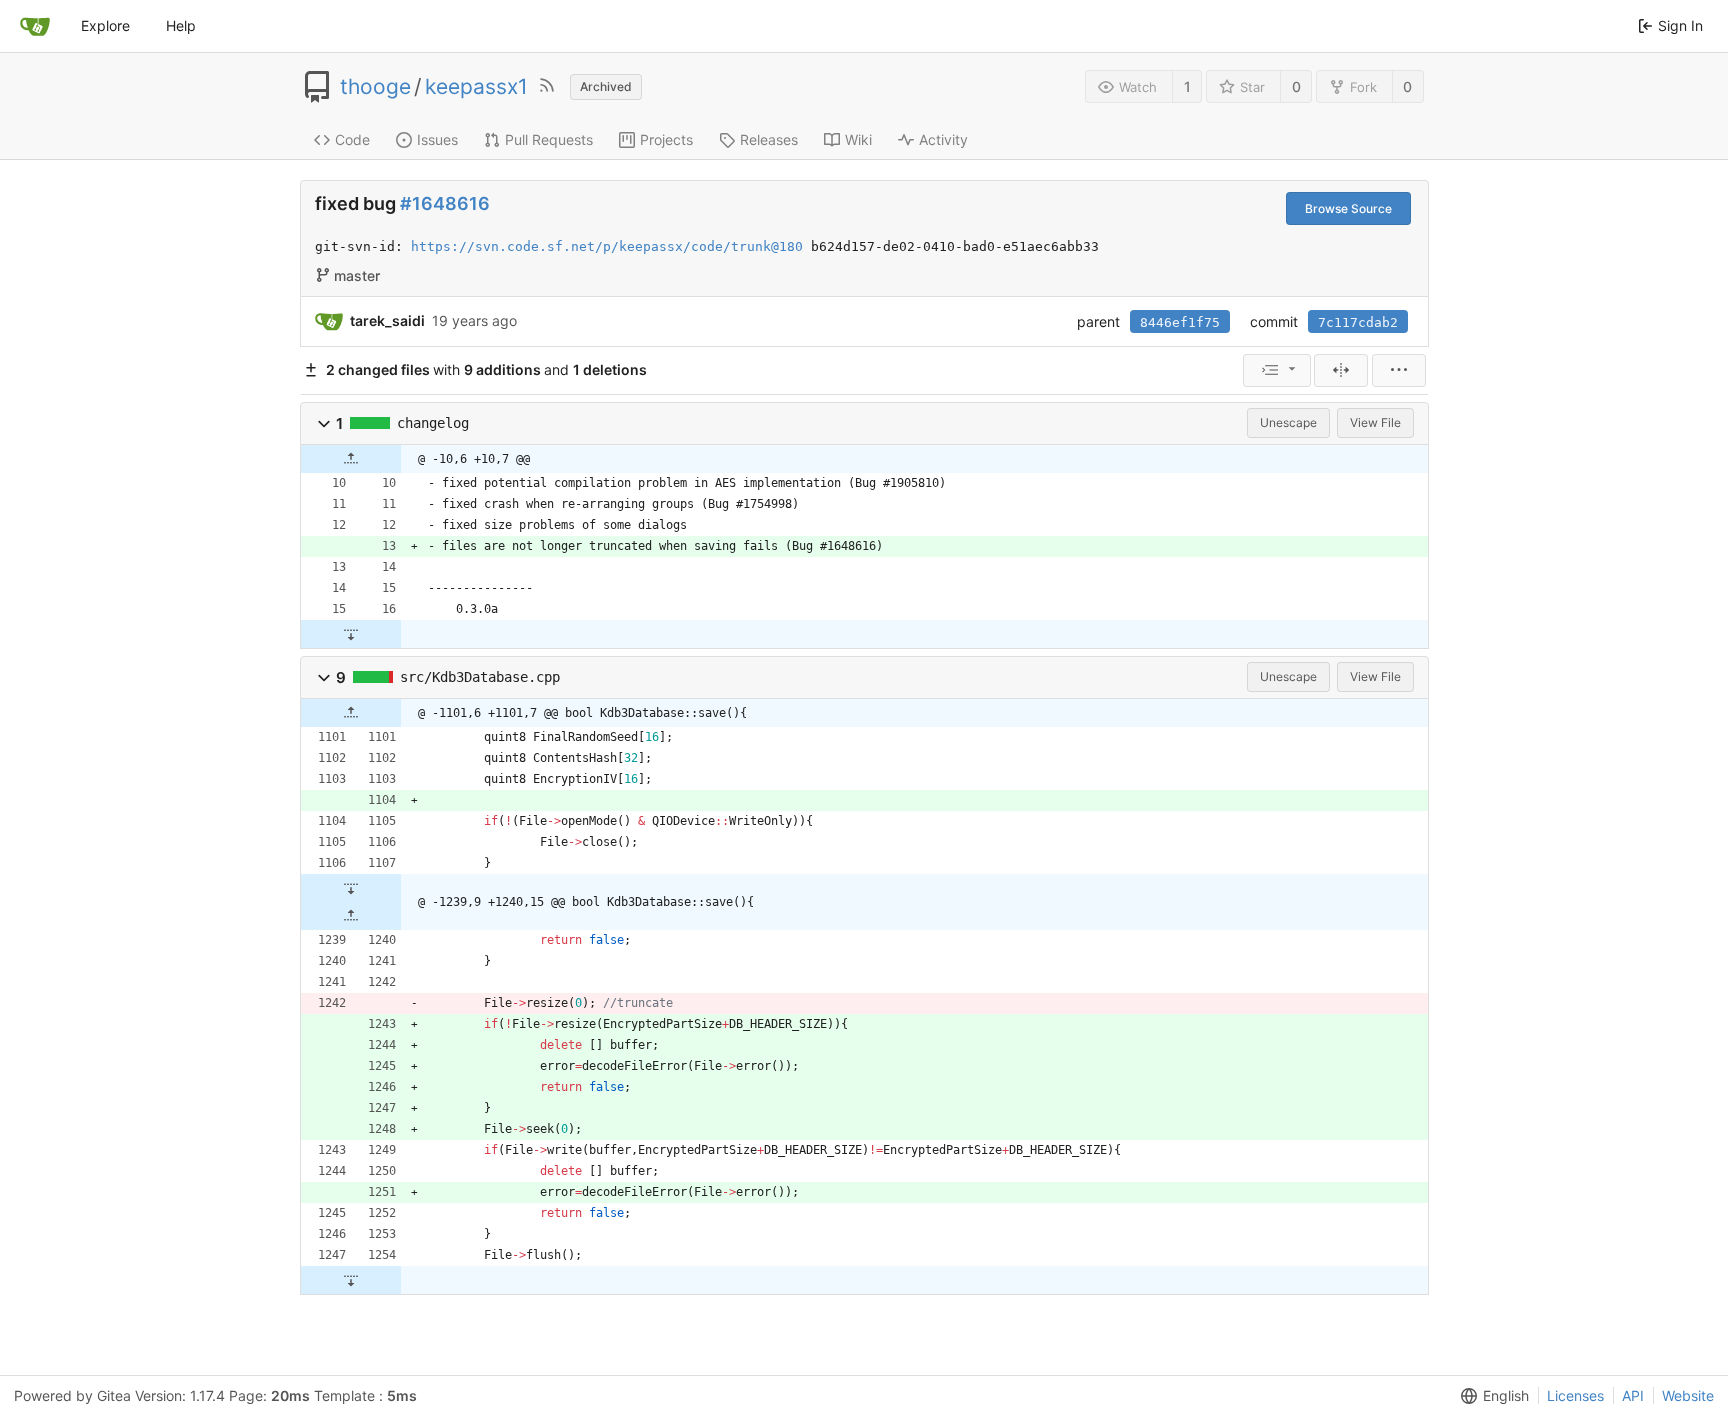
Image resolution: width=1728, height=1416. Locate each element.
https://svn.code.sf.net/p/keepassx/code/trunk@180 (607, 246)
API (1633, 1395)
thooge (375, 87)
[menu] (1277, 370)
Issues (437, 139)
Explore (105, 25)
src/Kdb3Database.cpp (480, 677)
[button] (324, 423)
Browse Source (1348, 208)
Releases (769, 139)
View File (1375, 422)
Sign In (1680, 25)
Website (1688, 1395)
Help (181, 25)
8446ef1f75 (1180, 322)
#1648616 (445, 203)
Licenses (1575, 1395)
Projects (666, 139)
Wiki (858, 139)
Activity (943, 139)
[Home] (35, 26)
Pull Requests (549, 139)
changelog (433, 423)
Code (352, 139)
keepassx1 (476, 87)
